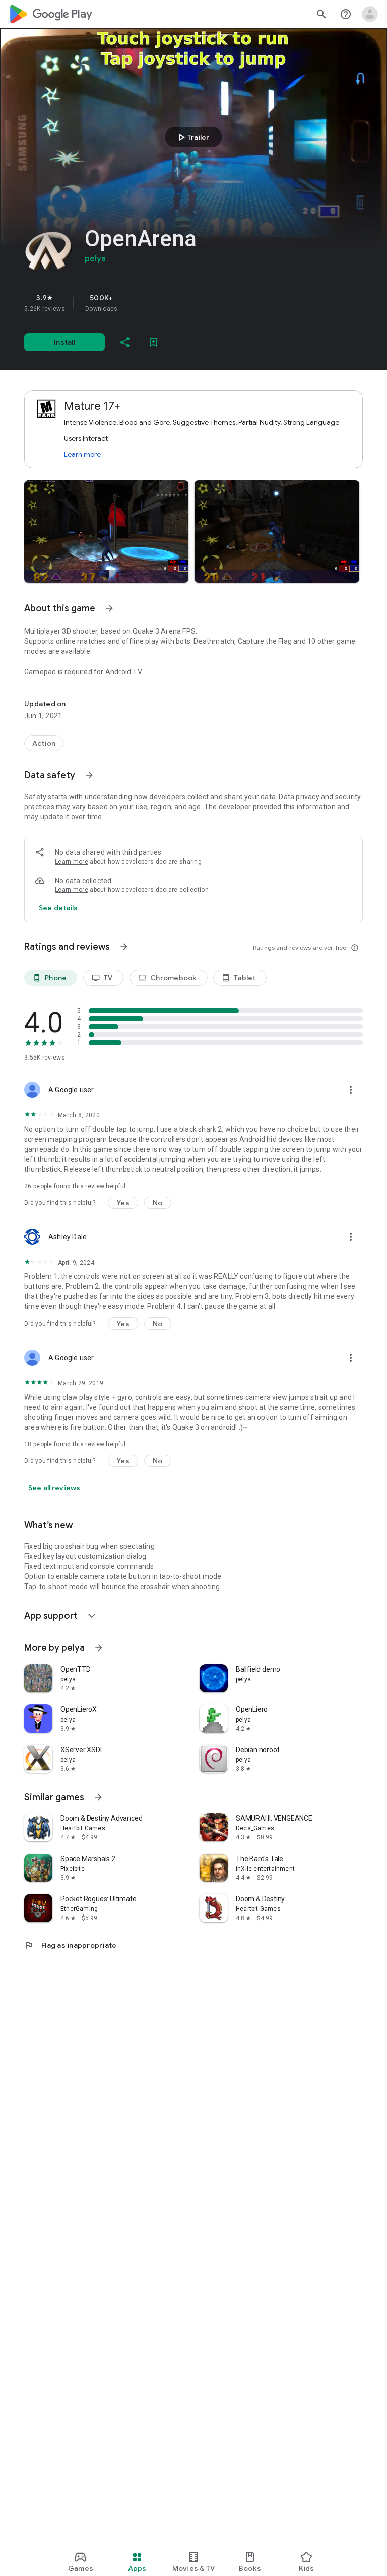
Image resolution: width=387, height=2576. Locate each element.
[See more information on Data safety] (89, 775)
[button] (106, 532)
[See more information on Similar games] (98, 1797)
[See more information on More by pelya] (99, 1648)
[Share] (125, 342)
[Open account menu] (370, 14)
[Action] (44, 743)
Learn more (82, 454)
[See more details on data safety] (58, 908)
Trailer (192, 137)
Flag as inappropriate (70, 1945)
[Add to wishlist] (153, 342)
